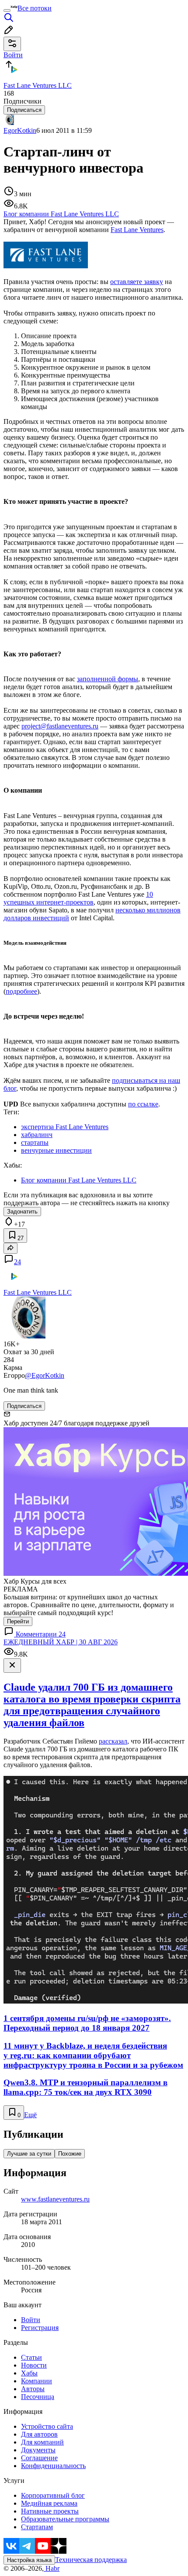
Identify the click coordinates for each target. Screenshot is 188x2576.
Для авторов (39, 2434)
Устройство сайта (47, 2426)
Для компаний (42, 2442)
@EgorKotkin (45, 1375)
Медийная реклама (49, 2503)
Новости (34, 2365)
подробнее (21, 991)
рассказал (113, 1741)
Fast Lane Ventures (137, 230)
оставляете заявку (137, 282)
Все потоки (35, 8)
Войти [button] (13, 55)
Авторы (33, 2389)
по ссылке (143, 1104)
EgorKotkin (20, 130)
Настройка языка (29, 2560)
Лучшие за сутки (29, 2154)
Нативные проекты (50, 2511)
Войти (31, 2320)
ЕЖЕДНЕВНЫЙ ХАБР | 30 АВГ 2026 (61, 1642)
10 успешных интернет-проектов (78, 898)
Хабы (29, 2373)
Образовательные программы (65, 2519)
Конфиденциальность (53, 2466)
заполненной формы (108, 679)
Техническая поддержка (91, 2560)
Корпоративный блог (53, 2495)
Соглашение (39, 2458)
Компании (37, 2381)
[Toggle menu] (7, 10)
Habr (52, 2568)
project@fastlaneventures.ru (60, 726)
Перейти (18, 1621)
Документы (38, 2450)
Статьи (31, 2357)
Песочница (38, 2397)
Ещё (30, 2115)
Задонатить (22, 1212)
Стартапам (37, 2527)
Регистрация (40, 2328)
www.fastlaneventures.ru (55, 2199)
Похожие (70, 2154)
